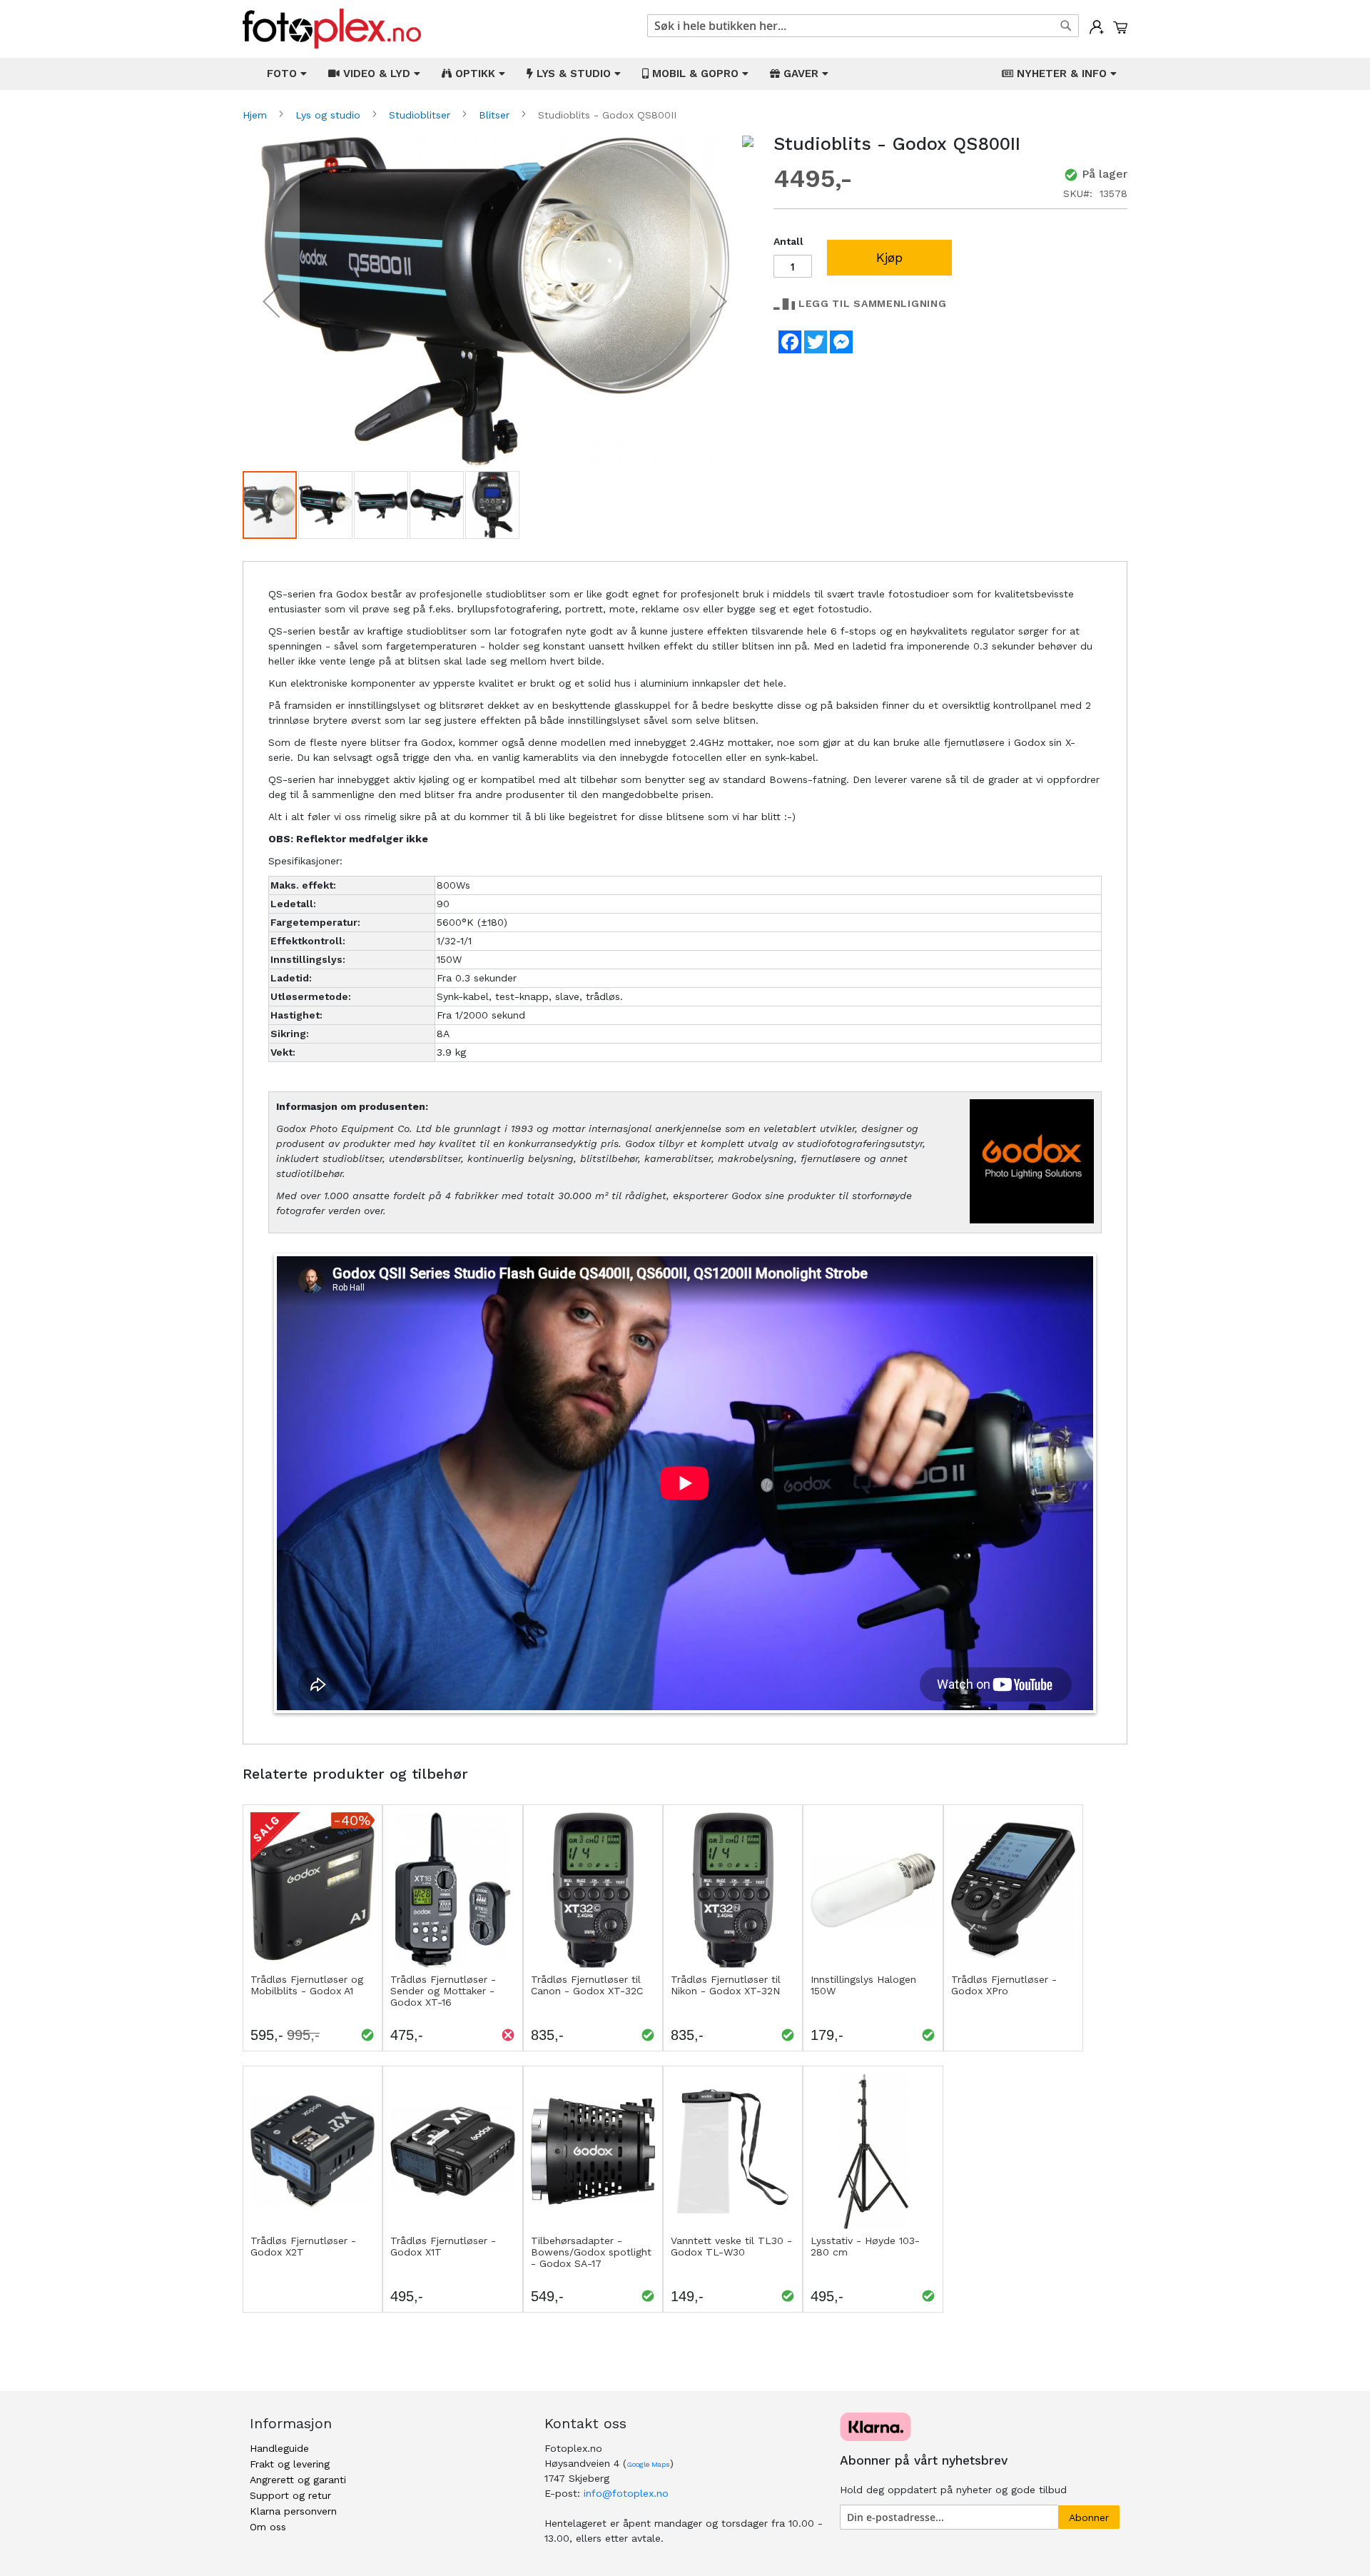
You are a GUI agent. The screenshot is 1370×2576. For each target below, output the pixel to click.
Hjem (257, 115)
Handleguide (279, 2448)
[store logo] (332, 29)
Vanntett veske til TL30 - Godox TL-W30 (731, 2246)
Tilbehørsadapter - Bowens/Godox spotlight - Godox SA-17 (591, 2252)
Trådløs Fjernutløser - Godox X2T (303, 2246)
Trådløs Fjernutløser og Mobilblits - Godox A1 (307, 1985)
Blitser (496, 115)
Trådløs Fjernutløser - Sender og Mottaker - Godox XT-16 (443, 1991)
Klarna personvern (293, 2511)
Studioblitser (421, 115)
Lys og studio (330, 115)
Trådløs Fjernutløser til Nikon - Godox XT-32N (726, 1985)
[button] (271, 302)
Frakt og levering (290, 2464)
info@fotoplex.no (626, 2493)
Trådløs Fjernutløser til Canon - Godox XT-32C (587, 1985)
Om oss (268, 2527)
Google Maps (648, 2464)
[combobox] (863, 26)
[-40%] (313, 1964)
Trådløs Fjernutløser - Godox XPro (1004, 1985)
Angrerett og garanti (298, 2480)
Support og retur (290, 2495)
